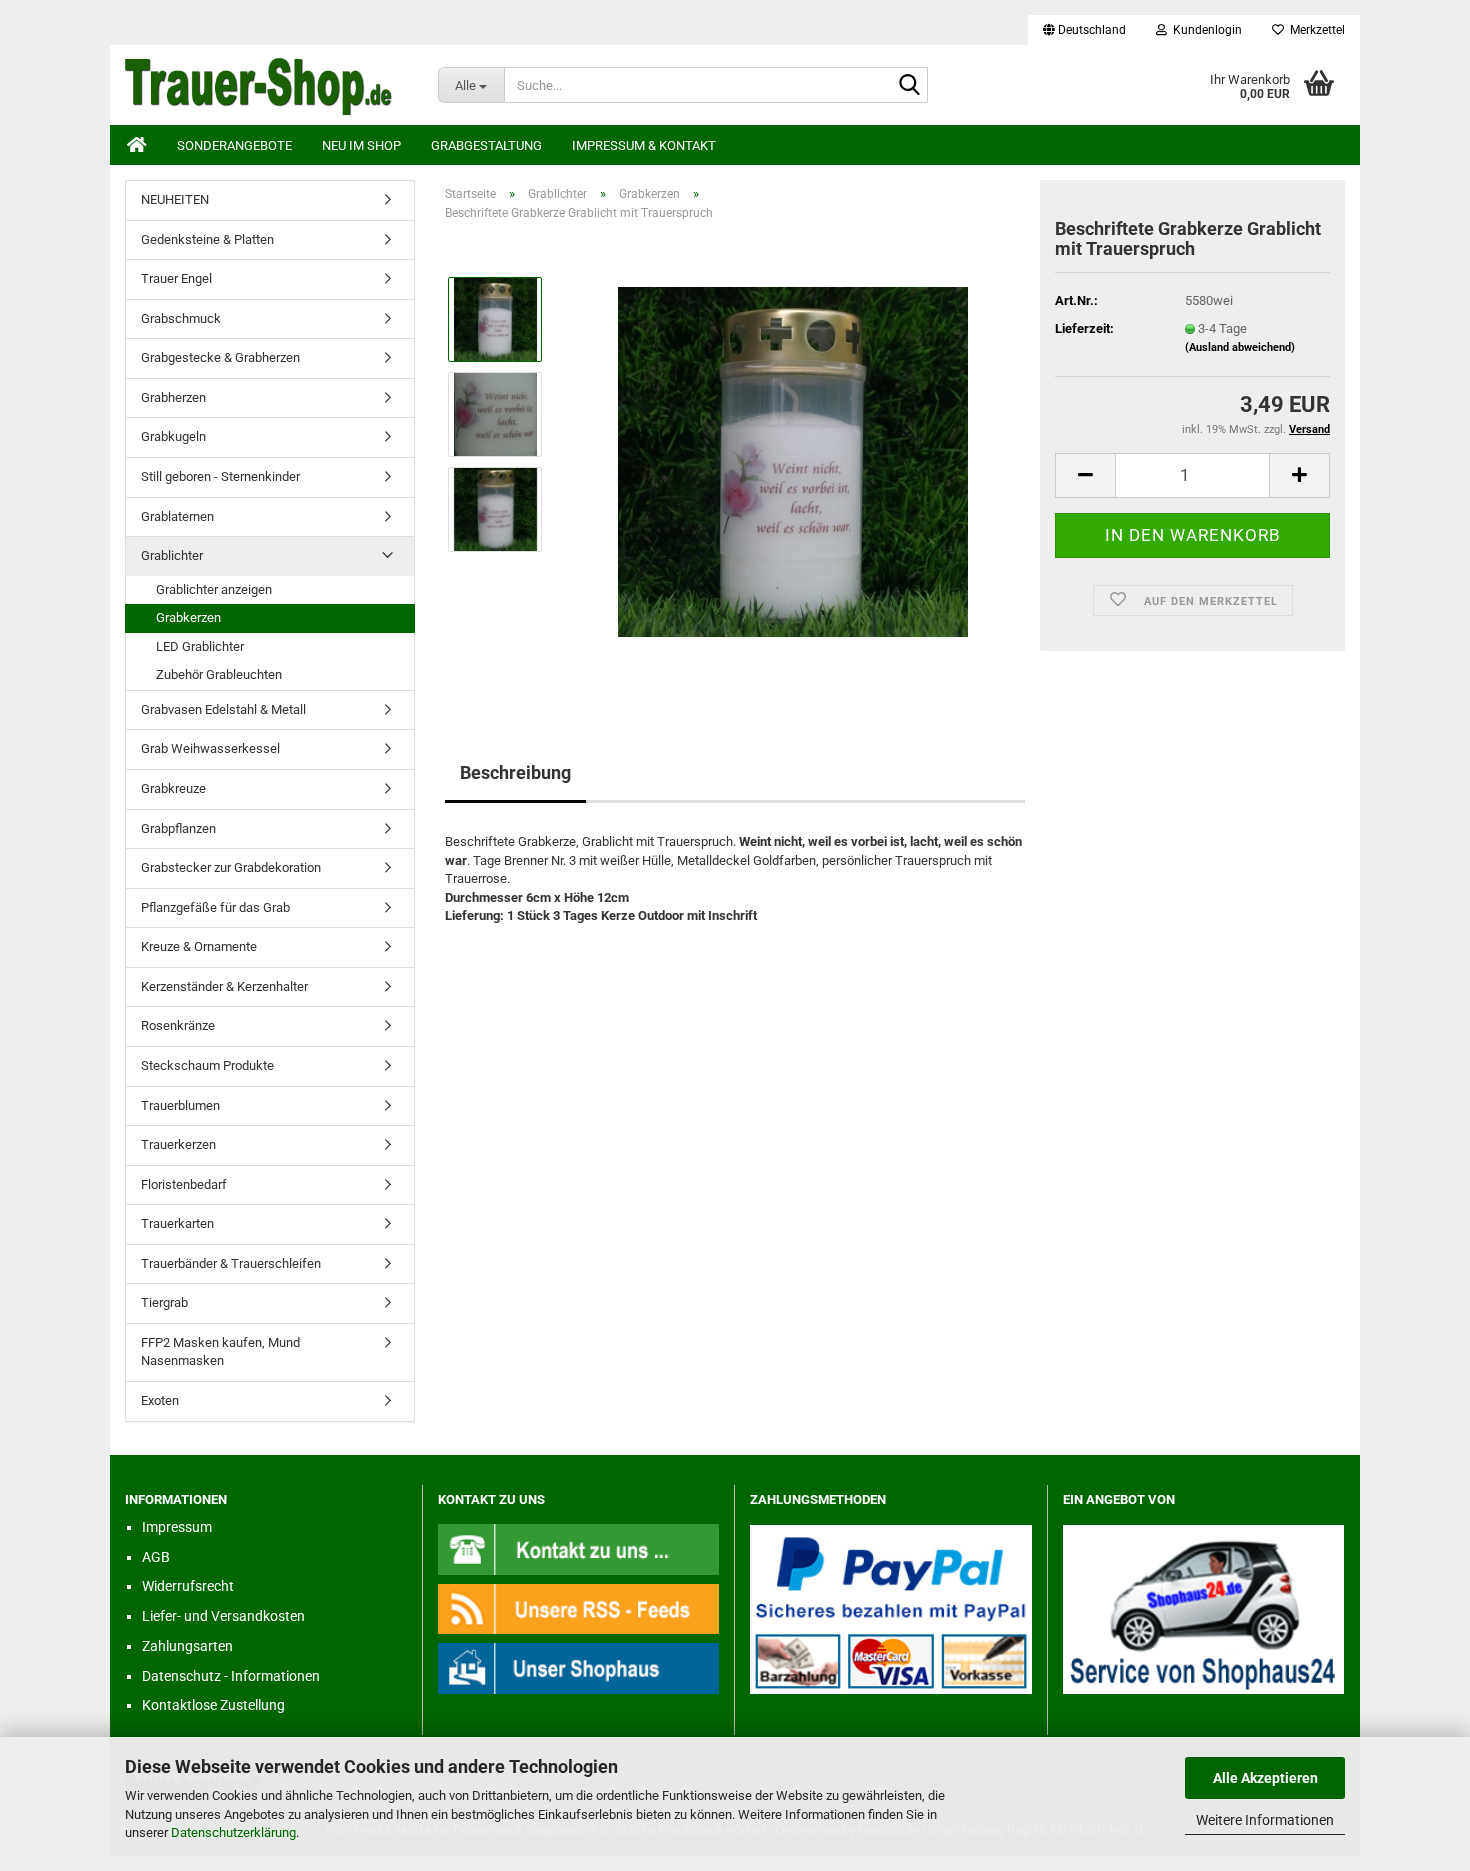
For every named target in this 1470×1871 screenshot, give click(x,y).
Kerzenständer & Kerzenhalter (224, 986)
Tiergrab (164, 1302)
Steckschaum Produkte (207, 1065)
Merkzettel (1314, 30)
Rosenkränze (178, 1025)
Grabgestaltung (486, 145)
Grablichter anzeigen (214, 589)
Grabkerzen (188, 617)
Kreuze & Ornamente (199, 946)
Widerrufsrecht (188, 1586)
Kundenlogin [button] (1204, 30)
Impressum (177, 1527)
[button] (1084, 30)
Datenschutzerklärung (233, 1832)
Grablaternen (177, 516)
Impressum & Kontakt (644, 145)
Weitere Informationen (1265, 1820)
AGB (156, 1557)
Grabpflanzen (178, 828)
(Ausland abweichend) (1240, 347)
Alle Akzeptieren (1265, 1778)
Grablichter (172, 555)
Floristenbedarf (184, 1184)
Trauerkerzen (178, 1144)
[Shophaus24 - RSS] (579, 1607)
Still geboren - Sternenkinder (220, 476)
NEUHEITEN (175, 199)
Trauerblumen (180, 1105)
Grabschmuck (181, 318)
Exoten (160, 1400)
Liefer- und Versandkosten (223, 1616)
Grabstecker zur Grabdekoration (231, 867)
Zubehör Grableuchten (219, 674)
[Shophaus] (579, 1667)
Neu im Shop (361, 145)
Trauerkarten (177, 1223)
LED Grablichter (200, 646)
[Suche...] (909, 86)
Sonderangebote (234, 145)
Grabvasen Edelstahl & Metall (223, 709)
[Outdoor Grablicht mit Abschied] (793, 461)
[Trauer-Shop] (266, 85)
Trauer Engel (176, 278)
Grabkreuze (173, 788)
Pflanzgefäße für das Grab (215, 907)
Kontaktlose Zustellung (213, 1705)
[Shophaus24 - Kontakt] (579, 1548)
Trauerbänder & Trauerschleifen (231, 1263)
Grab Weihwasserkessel (210, 748)
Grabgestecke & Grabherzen (220, 357)
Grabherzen (173, 397)
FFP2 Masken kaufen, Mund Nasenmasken (220, 1352)
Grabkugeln (173, 436)
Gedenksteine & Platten (207, 239)
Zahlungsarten (187, 1646)
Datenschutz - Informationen (231, 1676)
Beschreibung (515, 772)
